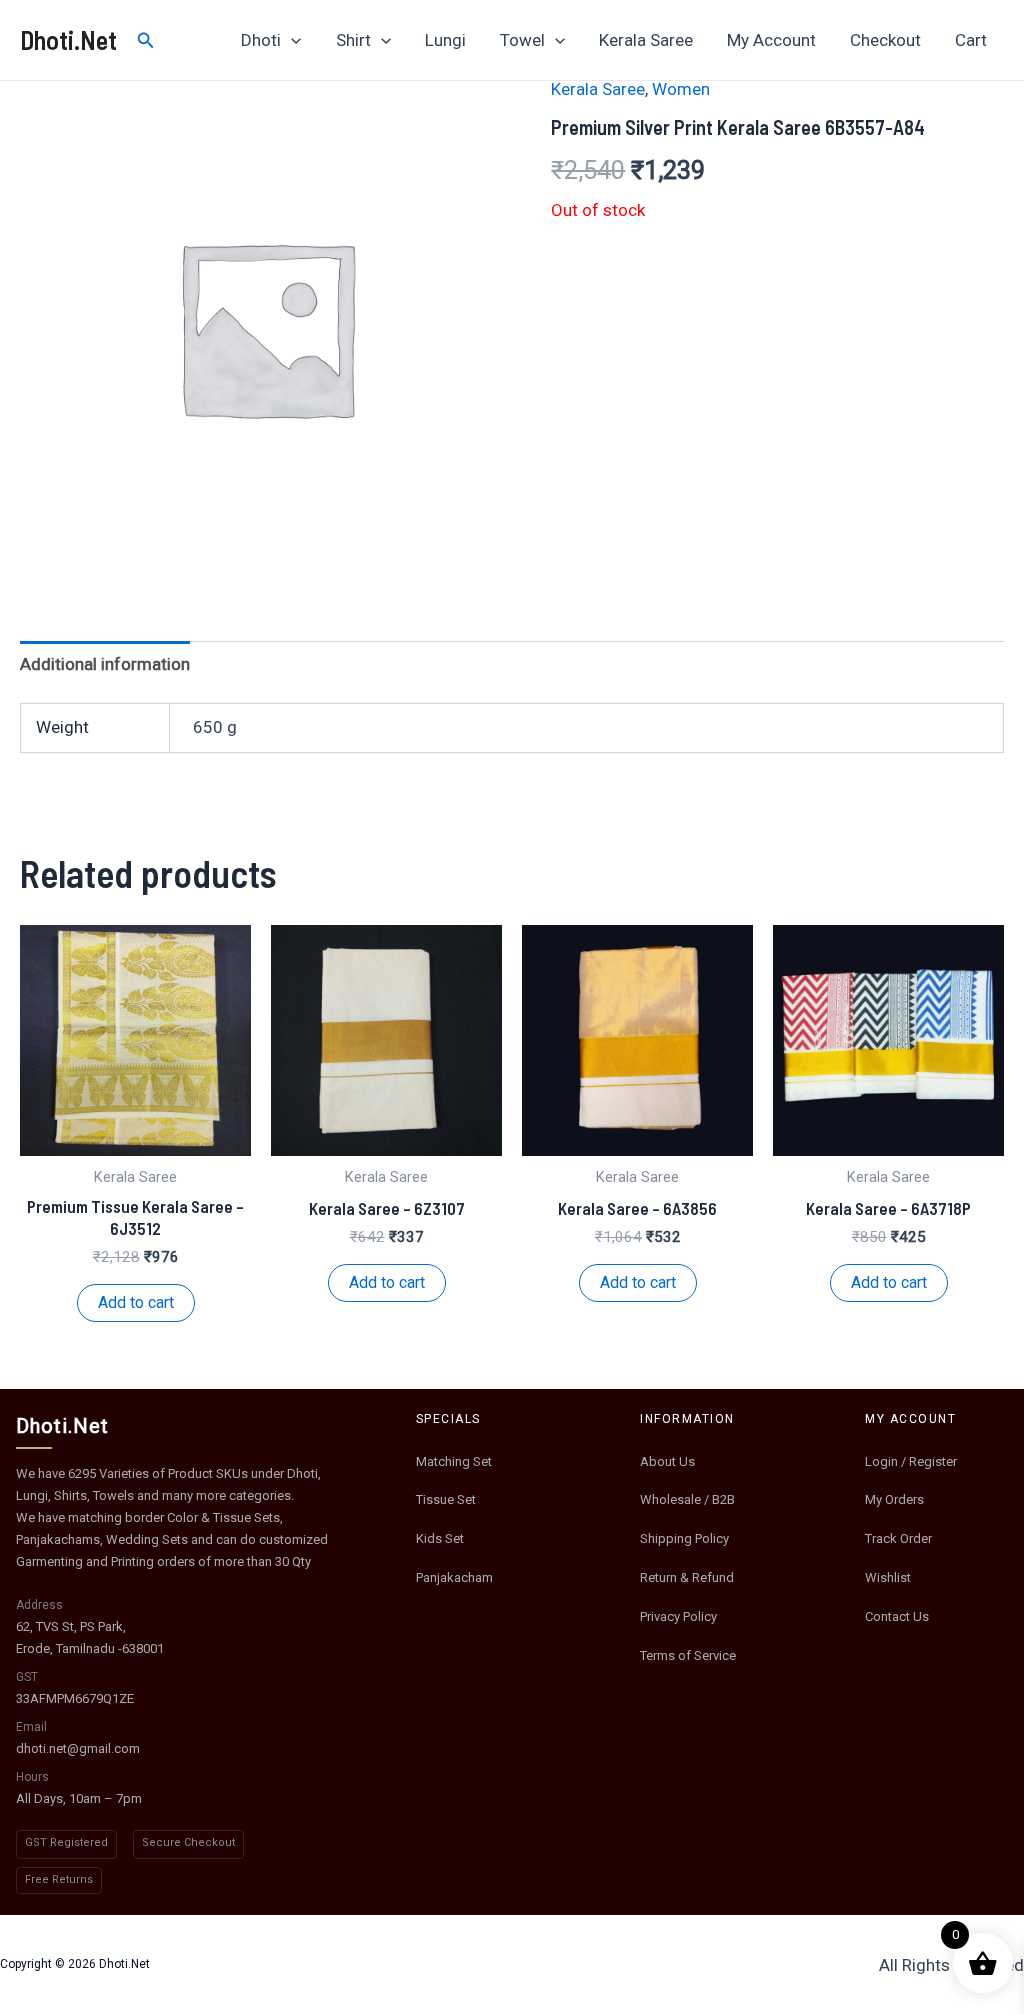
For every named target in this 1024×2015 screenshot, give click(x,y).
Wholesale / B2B (687, 1499)
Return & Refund (687, 1577)
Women (681, 89)
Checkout (885, 40)
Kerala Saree (646, 40)
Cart (971, 40)
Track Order (898, 1538)
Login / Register (911, 1461)
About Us (667, 1461)
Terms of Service (688, 1655)
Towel (522, 40)
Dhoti (261, 40)
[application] (291, 40)
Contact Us (897, 1616)
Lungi (445, 40)
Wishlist (888, 1577)
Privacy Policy (678, 1616)
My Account (771, 40)
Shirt (353, 40)
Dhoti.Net (68, 39)
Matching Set (454, 1461)
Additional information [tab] (105, 664)
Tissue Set (446, 1499)
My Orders (894, 1499)
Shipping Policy (684, 1538)
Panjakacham (454, 1577)
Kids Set (440, 1538)
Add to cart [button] (136, 1302)
